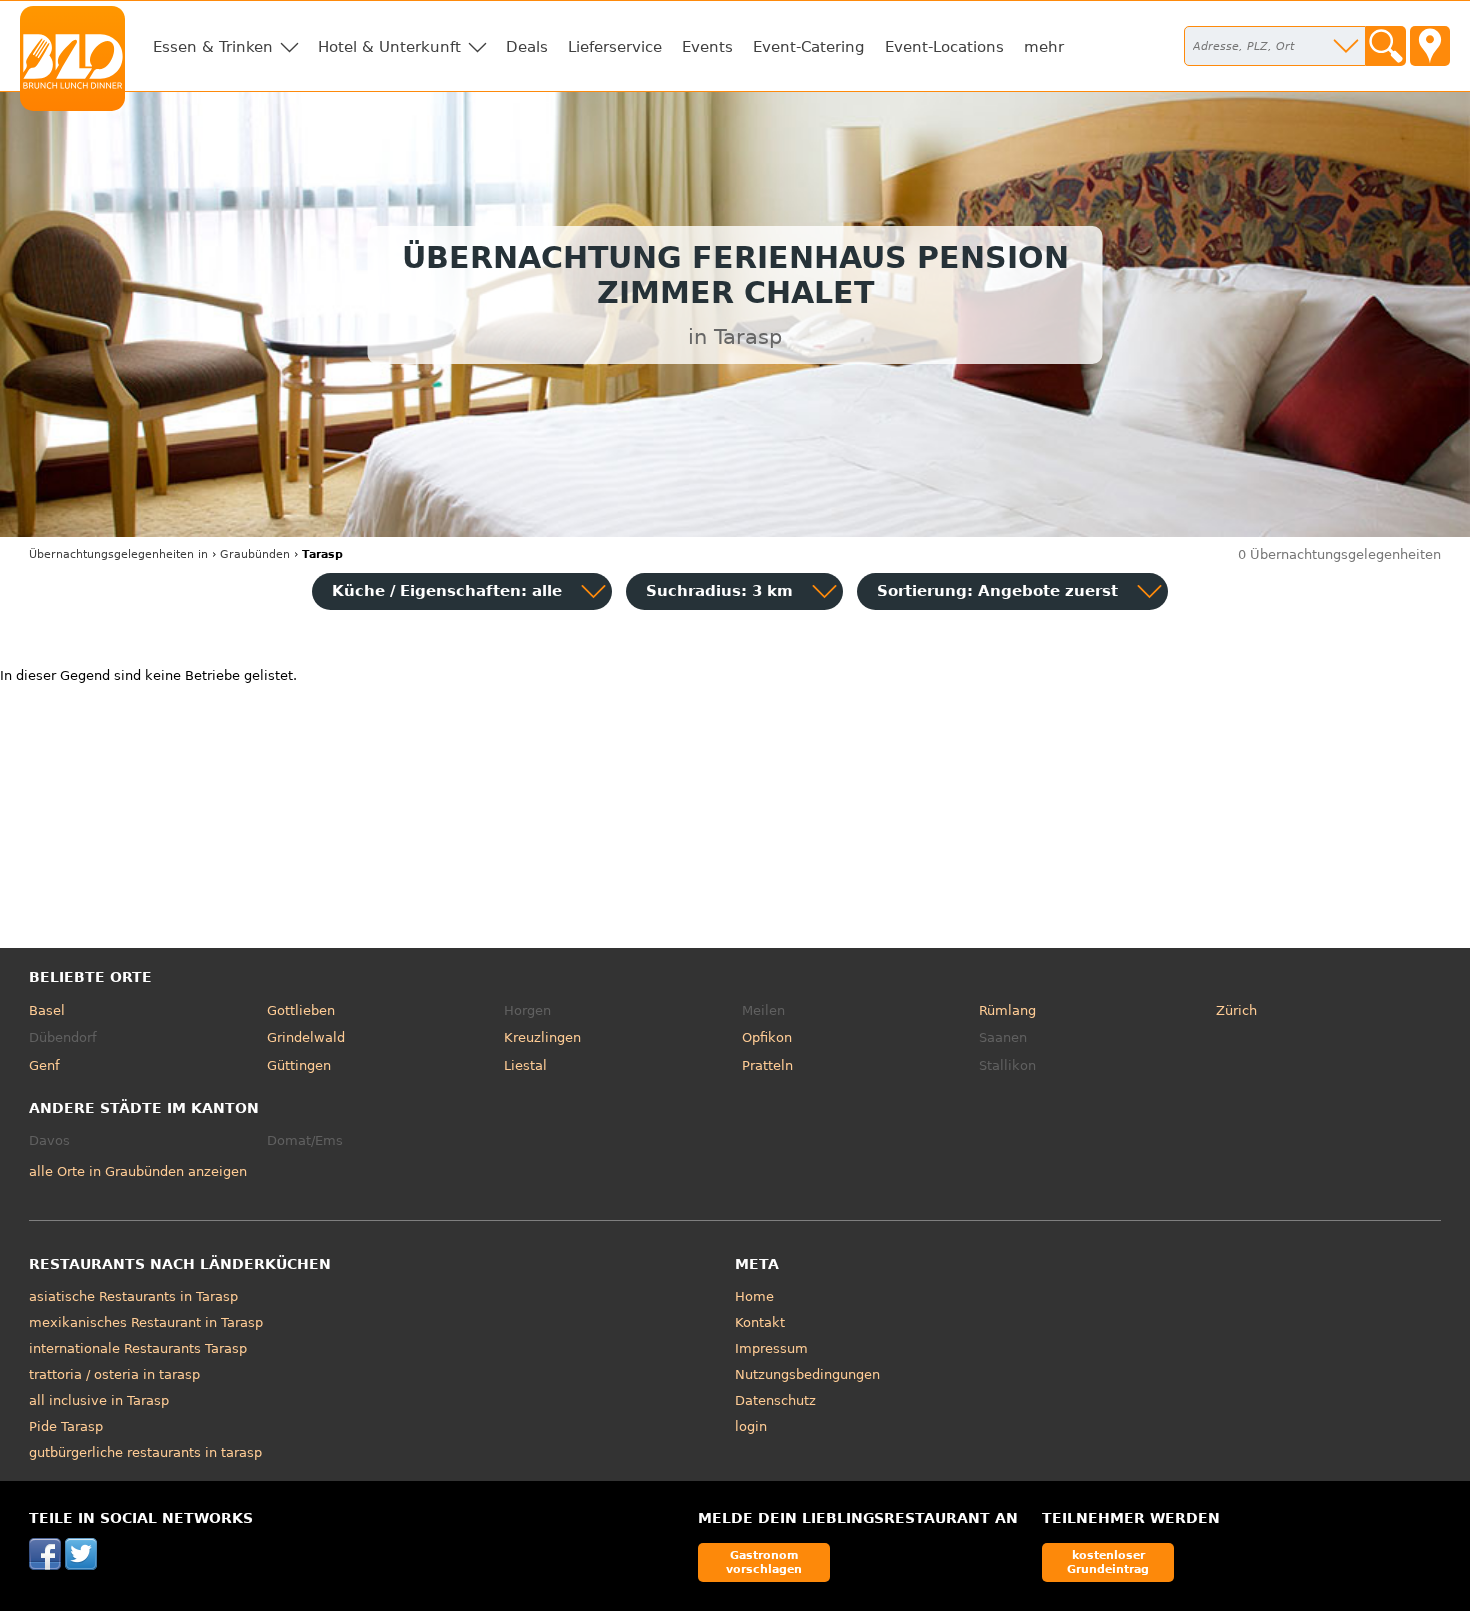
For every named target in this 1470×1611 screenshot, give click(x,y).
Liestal (525, 1065)
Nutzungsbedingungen (807, 1374)
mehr (1044, 47)
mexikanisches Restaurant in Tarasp (146, 1322)
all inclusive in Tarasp (99, 1400)
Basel (47, 1010)
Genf (44, 1065)
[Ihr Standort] (1430, 46)
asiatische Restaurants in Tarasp (133, 1296)
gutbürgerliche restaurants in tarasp (145, 1452)
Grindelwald (306, 1037)
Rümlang (1007, 1010)
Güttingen (299, 1065)
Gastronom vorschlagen (764, 1561)
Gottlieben (301, 1010)
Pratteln (767, 1065)
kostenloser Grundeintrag (1108, 1561)
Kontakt (760, 1322)
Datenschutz (775, 1400)
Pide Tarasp (66, 1426)
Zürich (1236, 1010)
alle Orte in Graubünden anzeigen (138, 1171)
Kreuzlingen (542, 1037)
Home (754, 1296)
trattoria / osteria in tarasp (114, 1374)
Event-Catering (809, 47)
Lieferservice (615, 47)
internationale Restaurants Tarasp (138, 1348)
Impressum (771, 1348)
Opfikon (767, 1037)
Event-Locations (944, 47)
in (118, 554)
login (751, 1426)
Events (707, 47)
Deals (527, 47)
